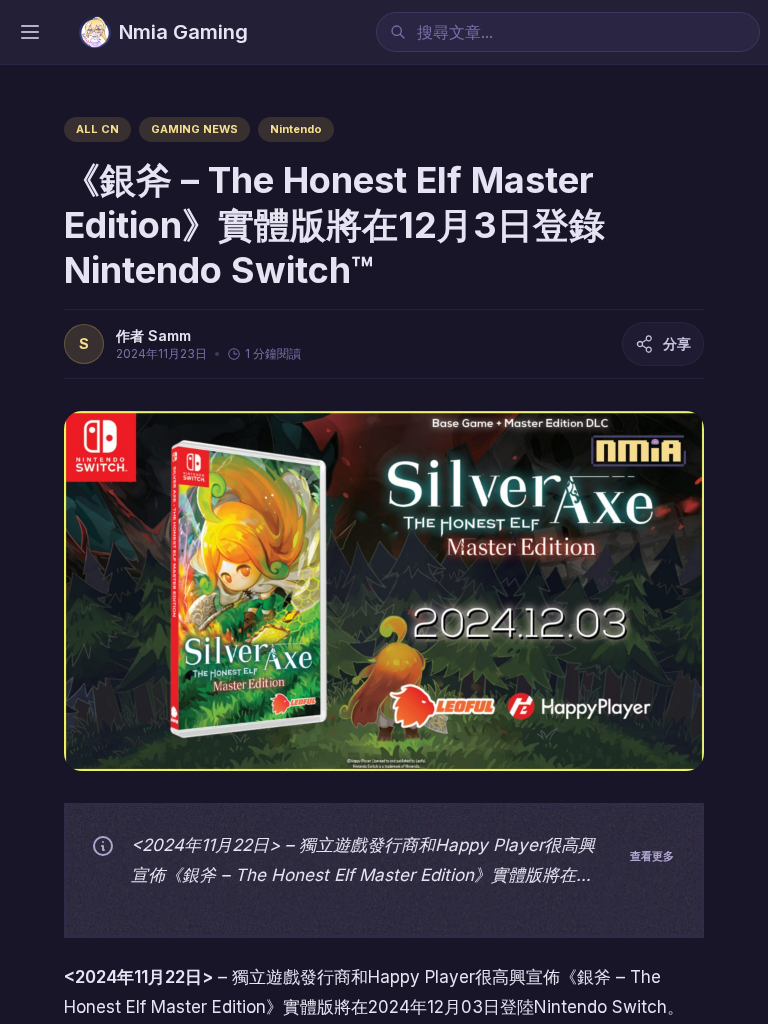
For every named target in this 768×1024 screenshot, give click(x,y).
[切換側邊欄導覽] (30, 32)
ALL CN (97, 129)
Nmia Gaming (183, 32)
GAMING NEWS (194, 129)
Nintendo (296, 129)
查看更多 (652, 856)
